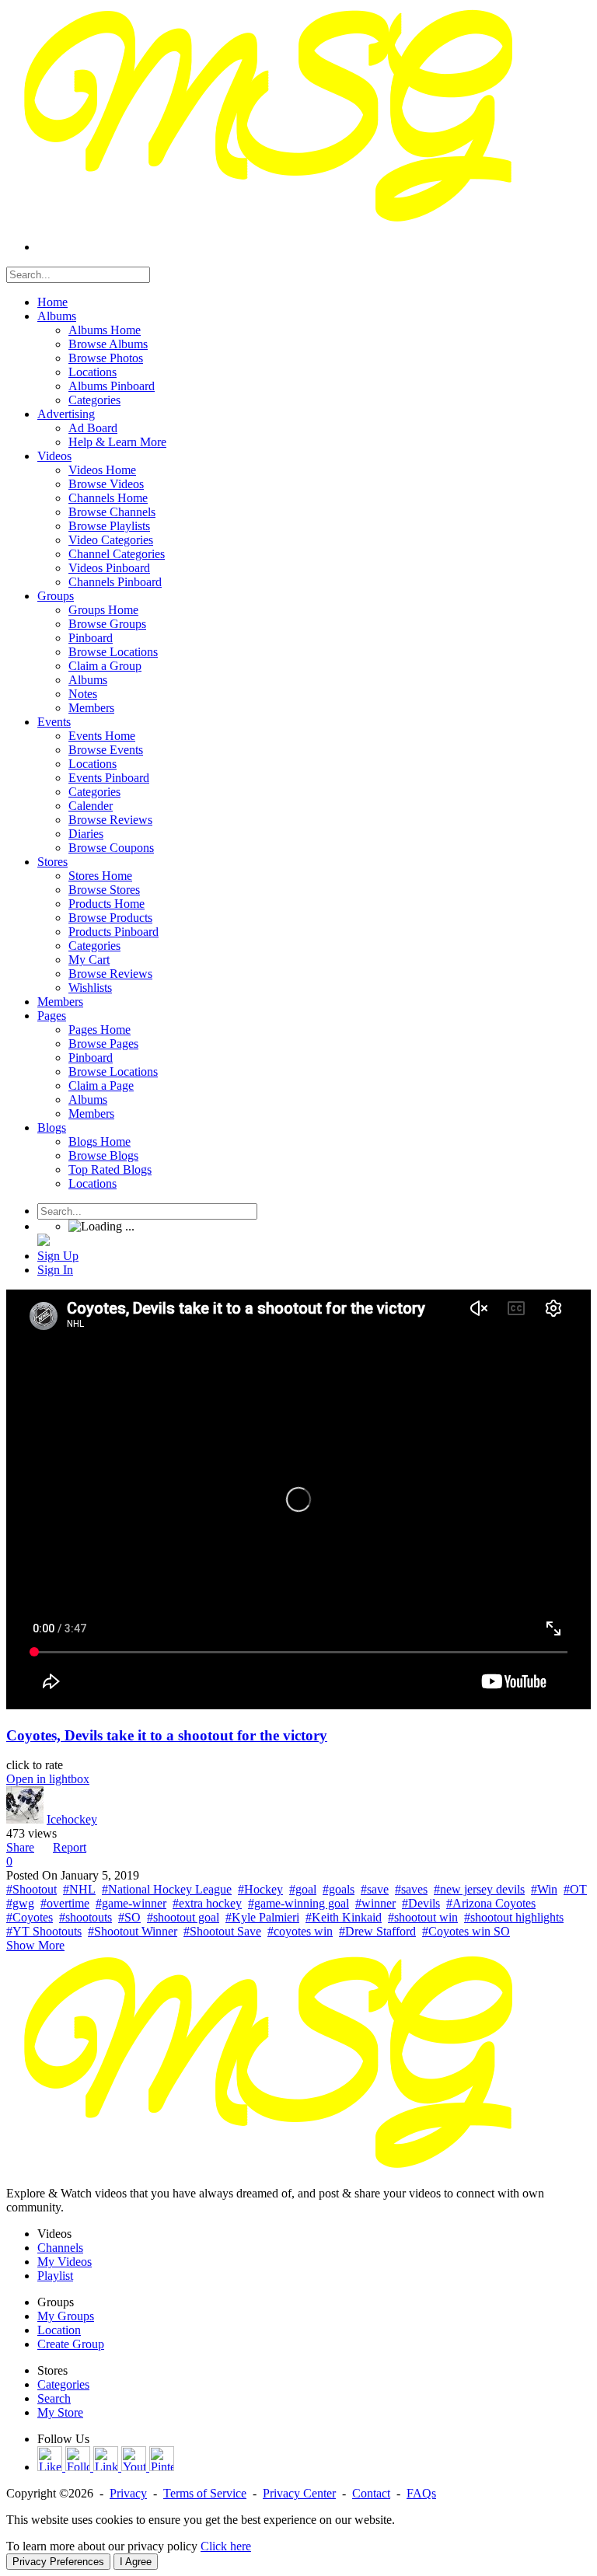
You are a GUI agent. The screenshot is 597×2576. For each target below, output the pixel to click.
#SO (129, 1917)
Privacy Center (299, 2493)
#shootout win (423, 1917)
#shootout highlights (514, 1917)
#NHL (79, 1889)
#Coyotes (30, 1917)
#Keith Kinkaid (344, 1917)
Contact (371, 2493)
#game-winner (131, 1903)
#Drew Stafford (377, 1931)
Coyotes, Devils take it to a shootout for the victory (167, 1735)
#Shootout (31, 1889)
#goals (339, 1889)
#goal (303, 1889)
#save (375, 1889)
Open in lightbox (48, 1779)
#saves (411, 1889)
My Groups (66, 2316)
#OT (575, 1889)
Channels (60, 2248)
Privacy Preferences (58, 2562)
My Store (60, 2412)
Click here (226, 2546)
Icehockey (72, 1819)
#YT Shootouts (44, 1931)
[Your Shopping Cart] (44, 1242)
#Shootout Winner (133, 1931)
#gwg (20, 1903)
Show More (35, 1945)
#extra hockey (207, 1903)
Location (59, 2330)
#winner (375, 1903)
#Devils (421, 1903)
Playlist (55, 2276)
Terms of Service (205, 2493)
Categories (63, 2384)
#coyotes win (300, 1931)
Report (70, 1847)
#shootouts (86, 1917)
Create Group (71, 2344)
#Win (544, 1889)
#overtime (65, 1903)
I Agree (136, 2562)
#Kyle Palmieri (262, 1917)
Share (20, 1847)
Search (54, 2398)
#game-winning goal (298, 1903)
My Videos (65, 2262)
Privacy (128, 2493)
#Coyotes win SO (466, 1931)
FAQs (421, 2493)
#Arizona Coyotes (491, 1903)
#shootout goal (183, 1917)
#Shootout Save (222, 1931)
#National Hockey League (167, 1889)
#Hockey (260, 1889)
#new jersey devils (479, 1889)
